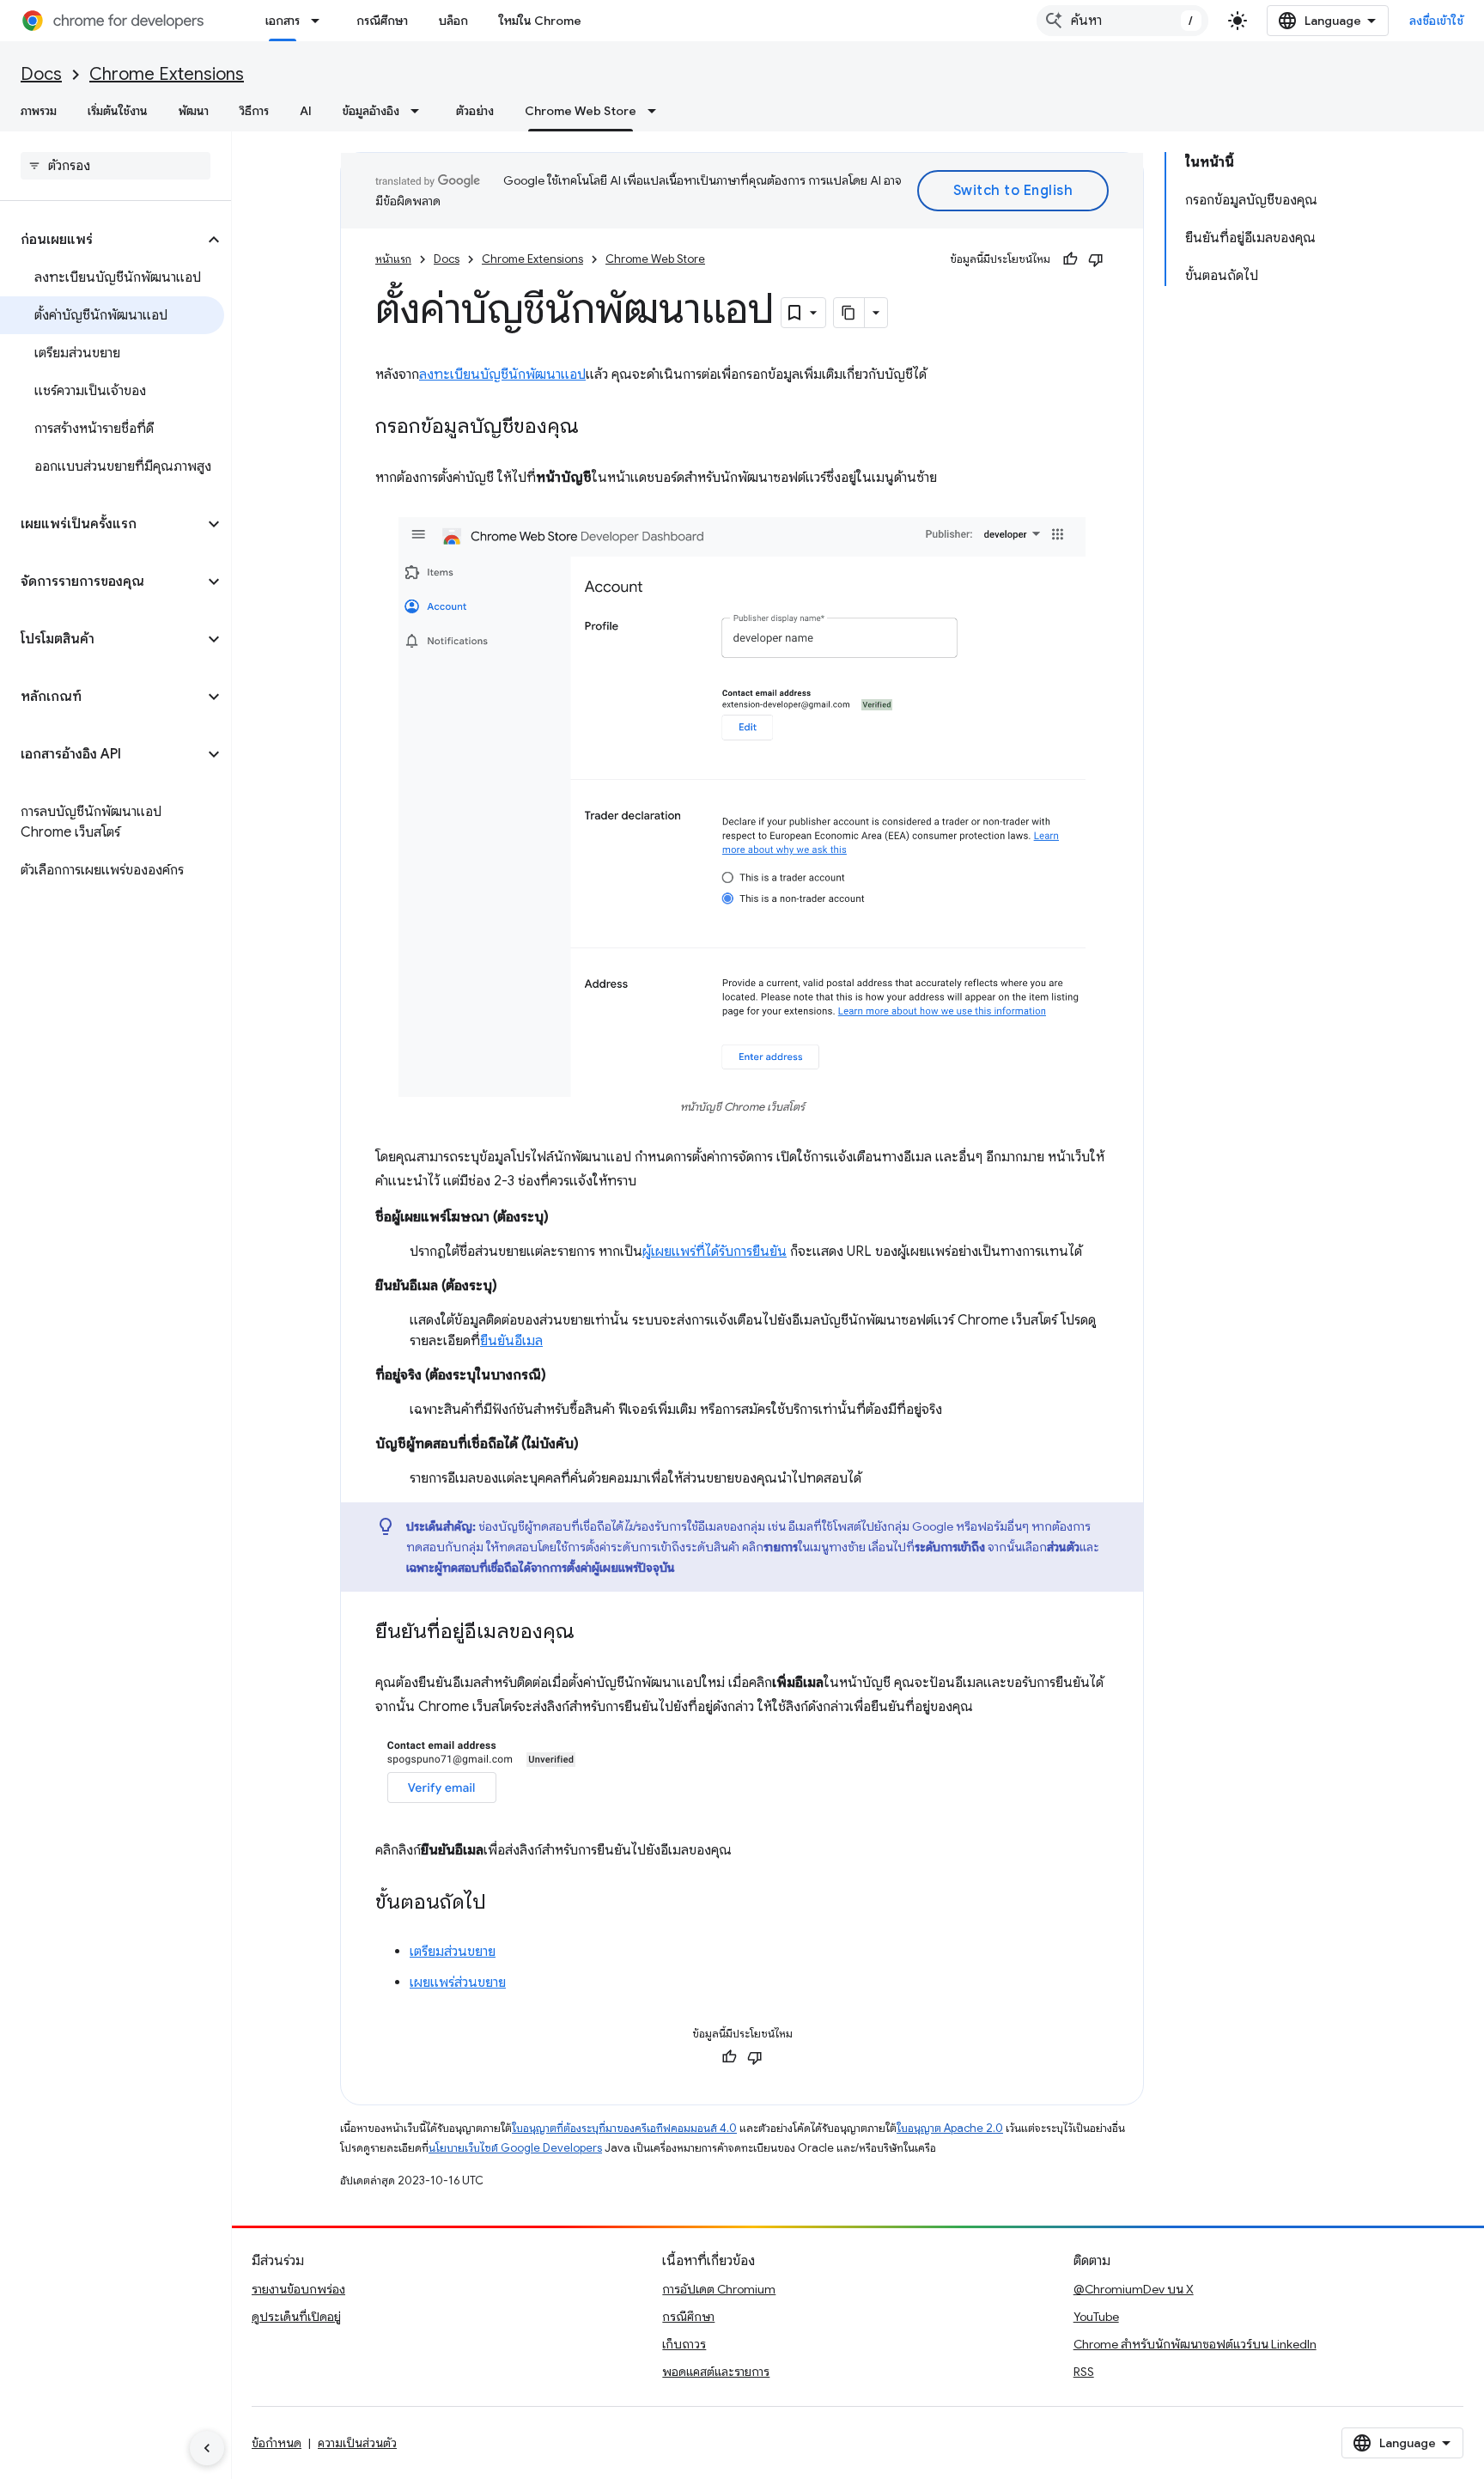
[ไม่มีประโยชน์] (1096, 259)
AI (306, 111)
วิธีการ (254, 111)
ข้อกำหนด (277, 2443)
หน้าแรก (393, 259)
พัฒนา (194, 111)
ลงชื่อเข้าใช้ (1437, 21)
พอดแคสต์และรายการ (716, 2372)
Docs (41, 74)
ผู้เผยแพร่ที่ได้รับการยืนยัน (715, 1252)
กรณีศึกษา (382, 21)
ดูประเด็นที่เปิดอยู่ (296, 2317)
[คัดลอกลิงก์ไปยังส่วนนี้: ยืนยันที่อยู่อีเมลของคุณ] (592, 1633)
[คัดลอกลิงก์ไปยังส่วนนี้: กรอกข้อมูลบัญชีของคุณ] (596, 428)
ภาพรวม (39, 111)
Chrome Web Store (581, 111)
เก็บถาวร (684, 2344)
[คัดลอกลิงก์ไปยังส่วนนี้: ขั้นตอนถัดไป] (503, 1903)
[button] (102, 240)
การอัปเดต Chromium (719, 2289)
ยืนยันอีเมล (511, 1341)
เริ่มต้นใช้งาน (118, 111)
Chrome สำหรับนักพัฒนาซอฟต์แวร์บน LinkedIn (1195, 2344)
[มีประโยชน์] (1070, 259)
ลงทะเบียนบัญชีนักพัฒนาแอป (502, 375)
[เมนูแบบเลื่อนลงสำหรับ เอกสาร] (320, 21)
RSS (1084, 2372)
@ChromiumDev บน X (1134, 2289)
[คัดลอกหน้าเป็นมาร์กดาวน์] (849, 313)
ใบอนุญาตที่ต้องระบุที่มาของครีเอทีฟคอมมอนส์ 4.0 (624, 2128)
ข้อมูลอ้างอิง (371, 111)
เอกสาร (283, 21)
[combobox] (1122, 21)
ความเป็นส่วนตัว (357, 2443)
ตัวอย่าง (475, 111)
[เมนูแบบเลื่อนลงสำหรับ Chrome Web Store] (657, 111)
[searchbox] (116, 166)
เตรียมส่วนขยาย (453, 1952)
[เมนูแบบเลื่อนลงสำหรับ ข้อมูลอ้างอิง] (420, 111)
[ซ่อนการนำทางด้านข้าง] (207, 2448)
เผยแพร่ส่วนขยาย (458, 1983)
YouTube (1096, 2317)
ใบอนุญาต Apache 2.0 (950, 2128)
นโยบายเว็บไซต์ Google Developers (515, 2148)
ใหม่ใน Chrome (540, 21)
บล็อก (453, 21)
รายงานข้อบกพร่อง (298, 2289)
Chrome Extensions (167, 74)
